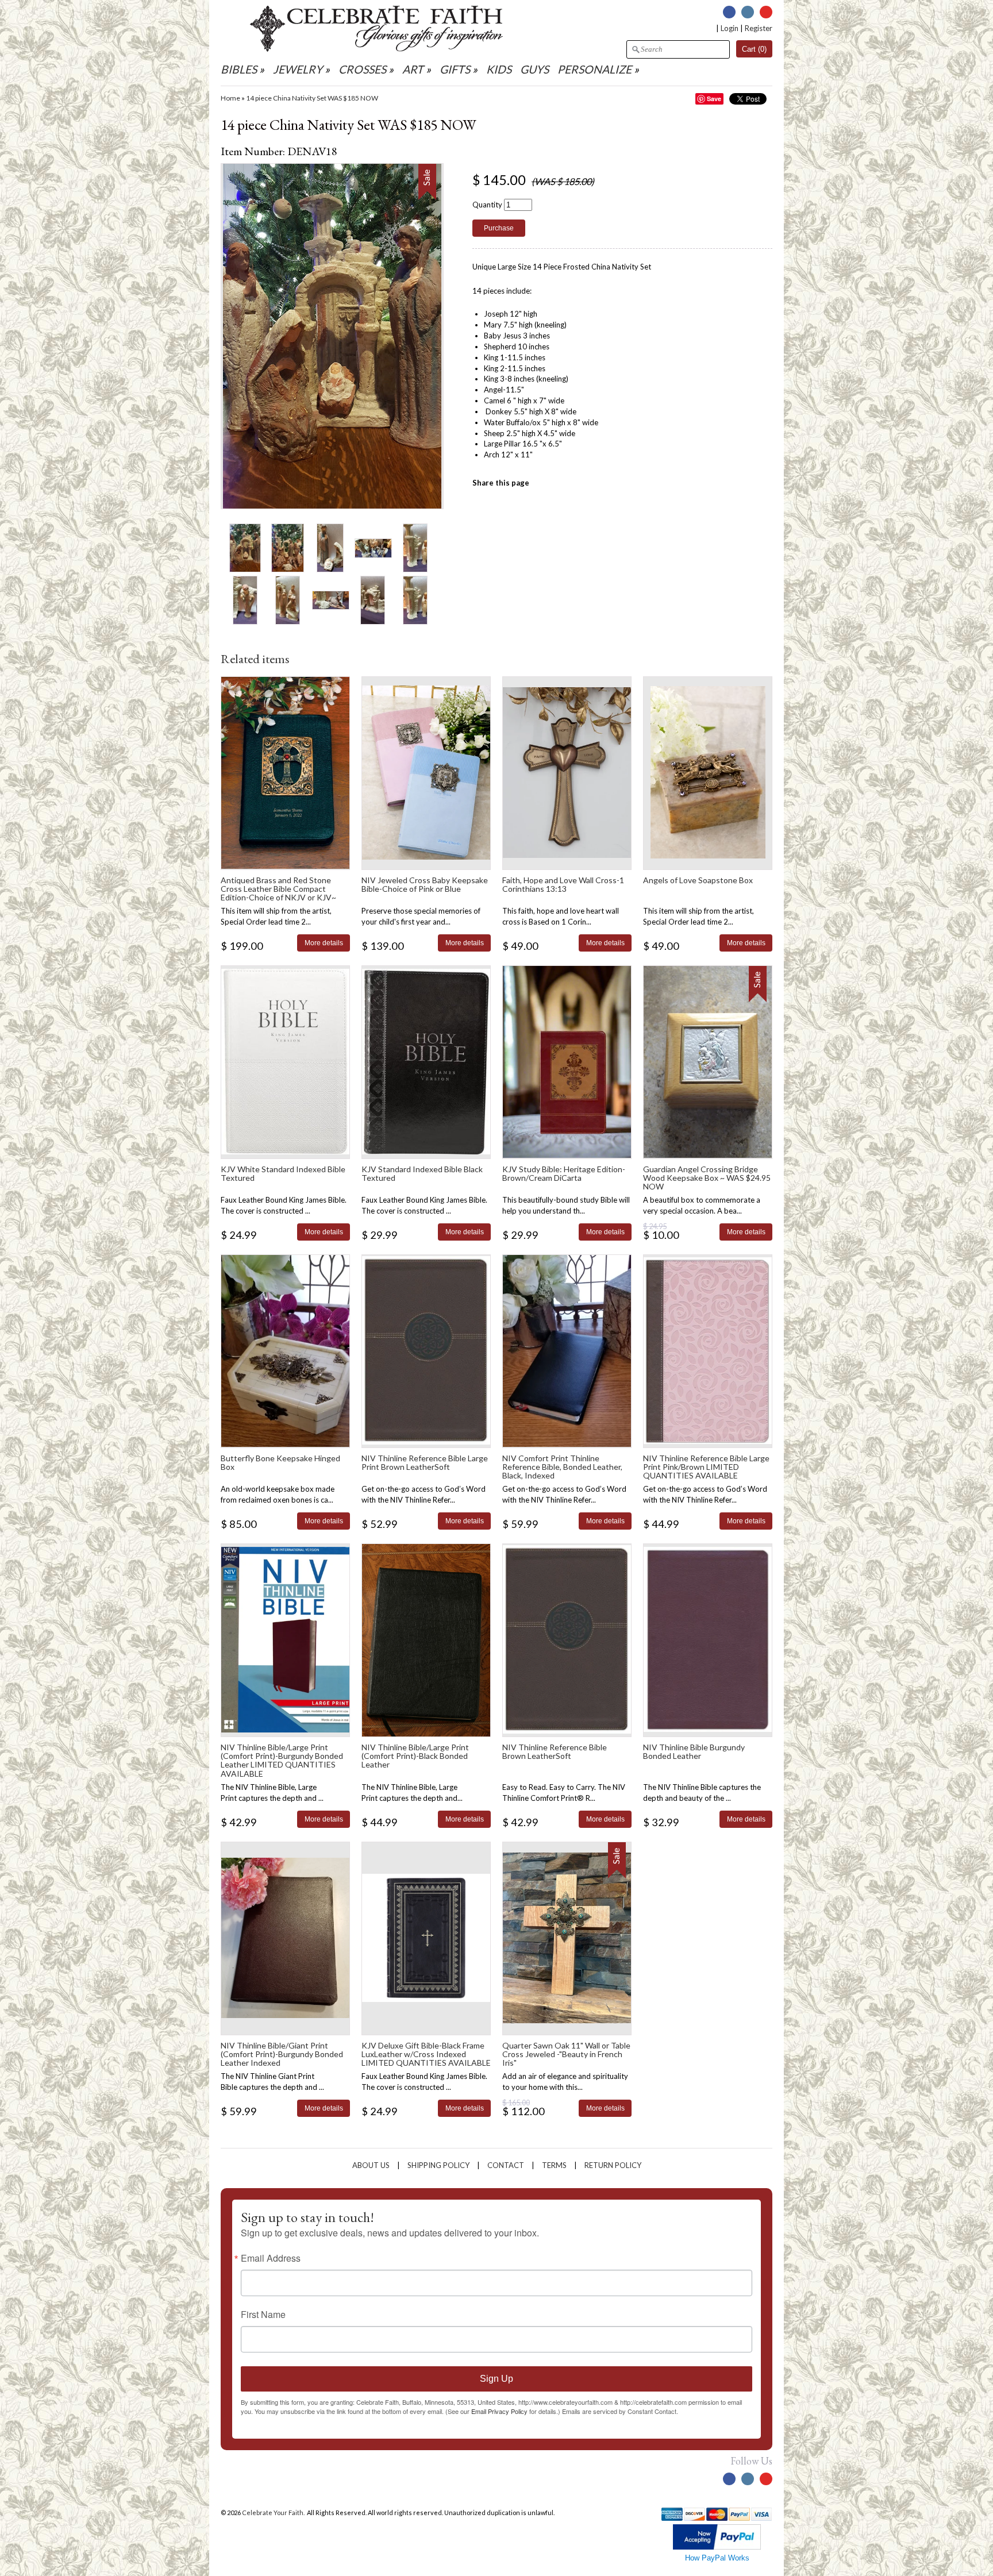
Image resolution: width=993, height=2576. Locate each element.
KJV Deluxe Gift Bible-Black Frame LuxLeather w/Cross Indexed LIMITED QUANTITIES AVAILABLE (426, 2054)
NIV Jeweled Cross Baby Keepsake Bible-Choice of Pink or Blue (425, 884)
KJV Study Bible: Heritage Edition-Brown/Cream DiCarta (564, 1173)
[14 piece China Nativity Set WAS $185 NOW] (245, 547)
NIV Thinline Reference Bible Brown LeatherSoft (555, 1751)
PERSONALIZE (596, 69)
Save (714, 99)
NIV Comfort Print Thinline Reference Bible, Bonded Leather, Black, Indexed (562, 1467)
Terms (554, 2165)
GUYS (534, 69)
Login (730, 28)
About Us (371, 2165)
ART (413, 69)
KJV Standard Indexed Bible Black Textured (422, 1173)
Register (759, 28)
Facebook (729, 12)
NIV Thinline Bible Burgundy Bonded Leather (694, 1751)
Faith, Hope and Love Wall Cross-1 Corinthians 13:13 (563, 884)
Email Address (271, 2258)
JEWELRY (298, 69)
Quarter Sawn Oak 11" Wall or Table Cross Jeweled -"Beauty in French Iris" (566, 2054)
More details (324, 943)
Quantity (487, 205)
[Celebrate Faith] (376, 49)
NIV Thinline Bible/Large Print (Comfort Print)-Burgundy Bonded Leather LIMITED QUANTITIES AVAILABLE (282, 1760)
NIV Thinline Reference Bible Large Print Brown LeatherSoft (425, 1462)
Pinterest (766, 12)
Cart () (754, 49)
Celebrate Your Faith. (274, 2513)
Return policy (613, 2165)
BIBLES (239, 69)
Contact (506, 2165)
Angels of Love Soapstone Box (698, 880)
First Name (263, 2315)
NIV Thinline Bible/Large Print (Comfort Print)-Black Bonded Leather (415, 1756)
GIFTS (455, 69)
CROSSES (362, 69)
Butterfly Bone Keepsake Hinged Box (280, 1462)
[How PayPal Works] (717, 2547)
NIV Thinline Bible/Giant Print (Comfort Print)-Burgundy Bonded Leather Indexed (282, 2054)
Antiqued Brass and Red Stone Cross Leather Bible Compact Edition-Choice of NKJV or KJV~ (278, 889)
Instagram (748, 12)
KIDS (499, 69)
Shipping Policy (438, 2165)
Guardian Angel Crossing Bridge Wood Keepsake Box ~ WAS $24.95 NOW (707, 1178)
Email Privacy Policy (499, 2411)
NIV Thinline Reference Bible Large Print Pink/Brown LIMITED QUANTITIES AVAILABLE (706, 1467)
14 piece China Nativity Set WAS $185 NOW (312, 98)
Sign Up (496, 2379)
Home (230, 98)
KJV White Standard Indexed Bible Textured (283, 1173)
